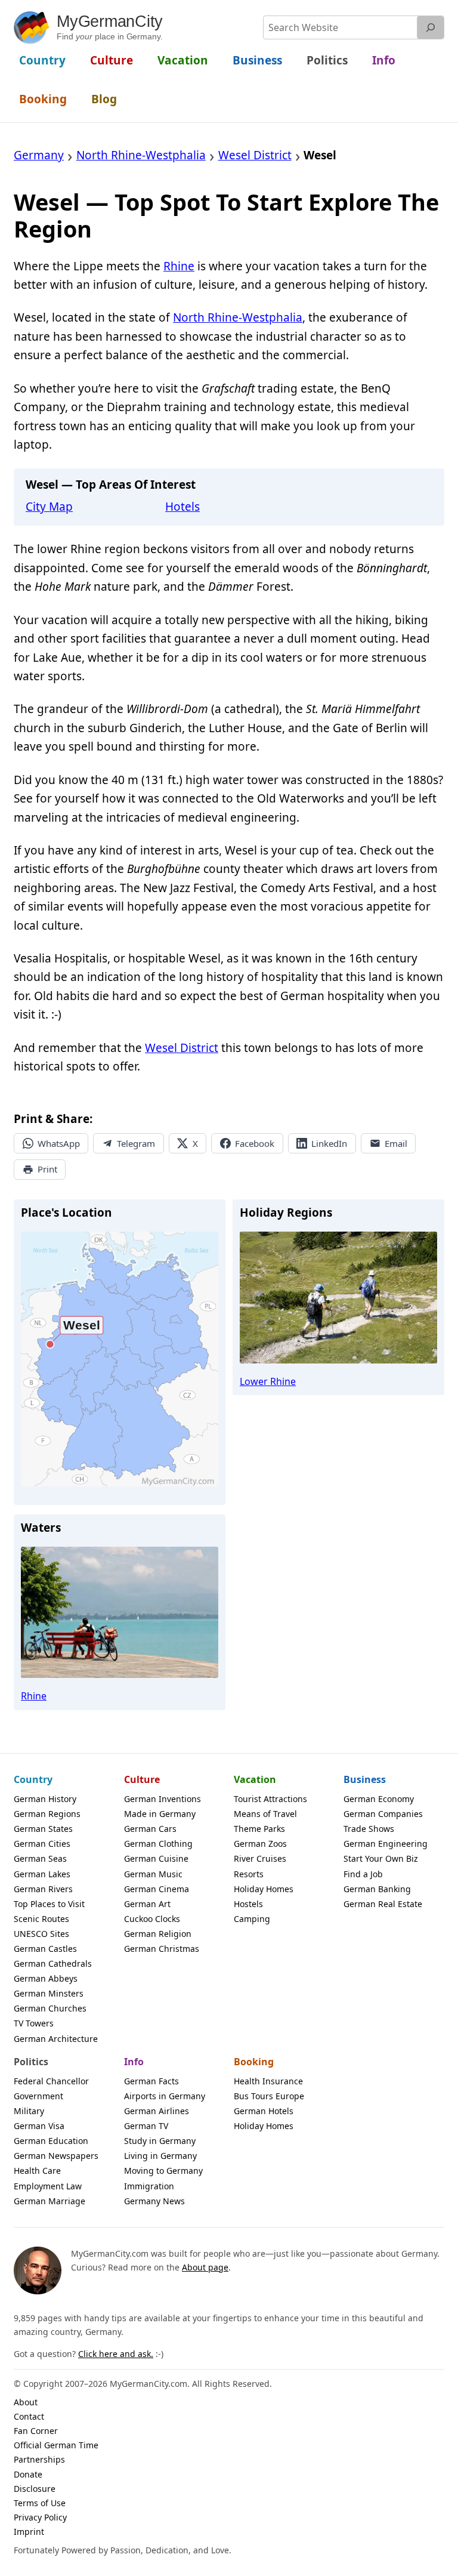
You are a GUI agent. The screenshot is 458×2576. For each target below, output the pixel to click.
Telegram (136, 1143)
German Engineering (386, 1844)
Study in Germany (160, 2141)
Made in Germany (160, 1814)
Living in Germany (160, 2156)
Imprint (29, 2532)
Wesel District (182, 1048)
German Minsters (49, 1993)
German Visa (39, 2126)
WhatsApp (59, 1143)
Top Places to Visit (49, 1904)
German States (43, 1829)
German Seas (40, 1858)
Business (365, 1779)
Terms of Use (40, 2503)
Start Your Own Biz (381, 1858)
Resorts (249, 1874)
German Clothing (158, 1844)
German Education (51, 2141)
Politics (31, 2062)
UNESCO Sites (41, 1934)
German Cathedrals (53, 1963)
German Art (147, 1904)
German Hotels (264, 2111)
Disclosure (35, 2489)
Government (38, 2096)
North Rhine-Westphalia (238, 317)
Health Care (37, 2171)
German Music (153, 1874)
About (26, 2402)
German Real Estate (383, 1904)
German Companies (383, 1814)
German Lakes (42, 1874)
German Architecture (56, 2039)
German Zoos (260, 1844)
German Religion (158, 1934)
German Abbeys (46, 1978)
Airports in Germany (165, 2096)
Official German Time (56, 2445)
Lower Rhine (268, 1381)
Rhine (179, 266)
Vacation (255, 1779)
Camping (252, 1919)
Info (134, 2062)
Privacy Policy (40, 2517)
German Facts (151, 2081)
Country (33, 1779)
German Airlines (157, 2111)
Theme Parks (259, 1829)
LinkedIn (329, 1143)
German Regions (47, 1814)
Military (29, 2111)
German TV (146, 2126)
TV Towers (34, 2023)
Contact (29, 2416)
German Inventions (163, 1799)
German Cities (42, 1844)
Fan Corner (36, 2431)
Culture (142, 1779)
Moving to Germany (163, 2171)
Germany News (154, 2201)
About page (205, 2267)
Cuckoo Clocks (152, 1919)
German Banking (377, 1889)
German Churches (50, 2008)
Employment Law (48, 2186)
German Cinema (157, 1889)
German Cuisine (156, 1858)
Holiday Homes (264, 1889)
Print (47, 1169)
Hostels (248, 1904)
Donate (28, 2474)
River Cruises (260, 1858)
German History (45, 1799)
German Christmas (162, 1949)
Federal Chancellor (51, 2081)
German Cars (150, 1829)
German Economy (379, 1799)
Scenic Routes (41, 1919)
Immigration (149, 2186)
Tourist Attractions (270, 1799)
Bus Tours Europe (269, 2096)
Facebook (255, 1143)
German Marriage (49, 2201)
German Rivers (43, 1889)
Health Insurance (268, 2081)
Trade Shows (369, 1829)
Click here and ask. (116, 2354)
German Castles (45, 1949)
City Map (49, 507)
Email (396, 1143)
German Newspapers (56, 2156)
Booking (254, 2062)
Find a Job (363, 1874)
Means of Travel (265, 1814)
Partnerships (39, 2459)
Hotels (182, 507)
